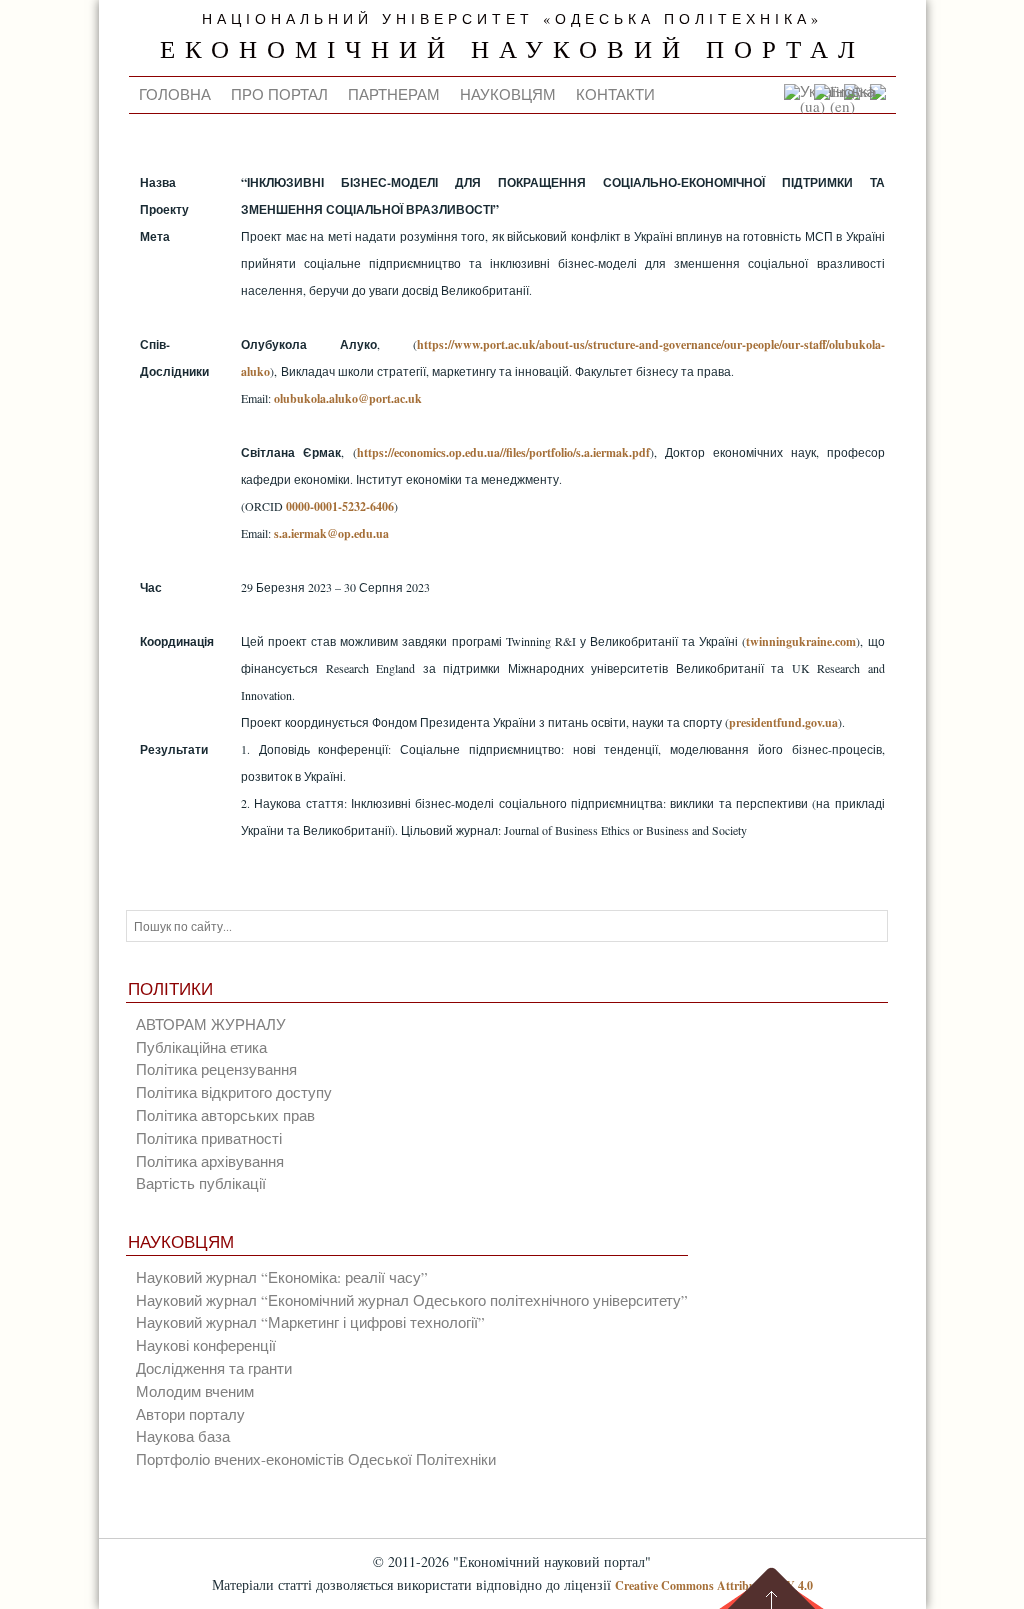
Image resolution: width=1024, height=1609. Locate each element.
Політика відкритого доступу (234, 1092)
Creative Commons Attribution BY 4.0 (714, 1585)
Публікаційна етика (201, 1047)
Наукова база (183, 1436)
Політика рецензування (216, 1069)
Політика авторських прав (225, 1115)
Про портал (279, 94)
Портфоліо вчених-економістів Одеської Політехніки (316, 1459)
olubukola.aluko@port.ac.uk (348, 398)
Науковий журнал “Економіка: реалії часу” (282, 1277)
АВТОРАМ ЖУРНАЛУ (211, 1024)
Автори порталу (190, 1414)
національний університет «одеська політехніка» (512, 19)
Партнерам (394, 94)
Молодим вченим (195, 1391)
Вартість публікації (201, 1183)
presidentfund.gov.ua (783, 722)
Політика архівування (210, 1161)
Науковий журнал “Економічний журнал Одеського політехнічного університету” (412, 1300)
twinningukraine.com (801, 641)
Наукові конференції (206, 1345)
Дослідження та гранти (214, 1368)
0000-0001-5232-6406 (340, 506)
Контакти (615, 94)
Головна (175, 94)
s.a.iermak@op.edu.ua (331, 533)
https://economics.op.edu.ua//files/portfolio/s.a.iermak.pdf (503, 452)
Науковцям (508, 94)
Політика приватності (209, 1138)
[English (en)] (850, 106)
